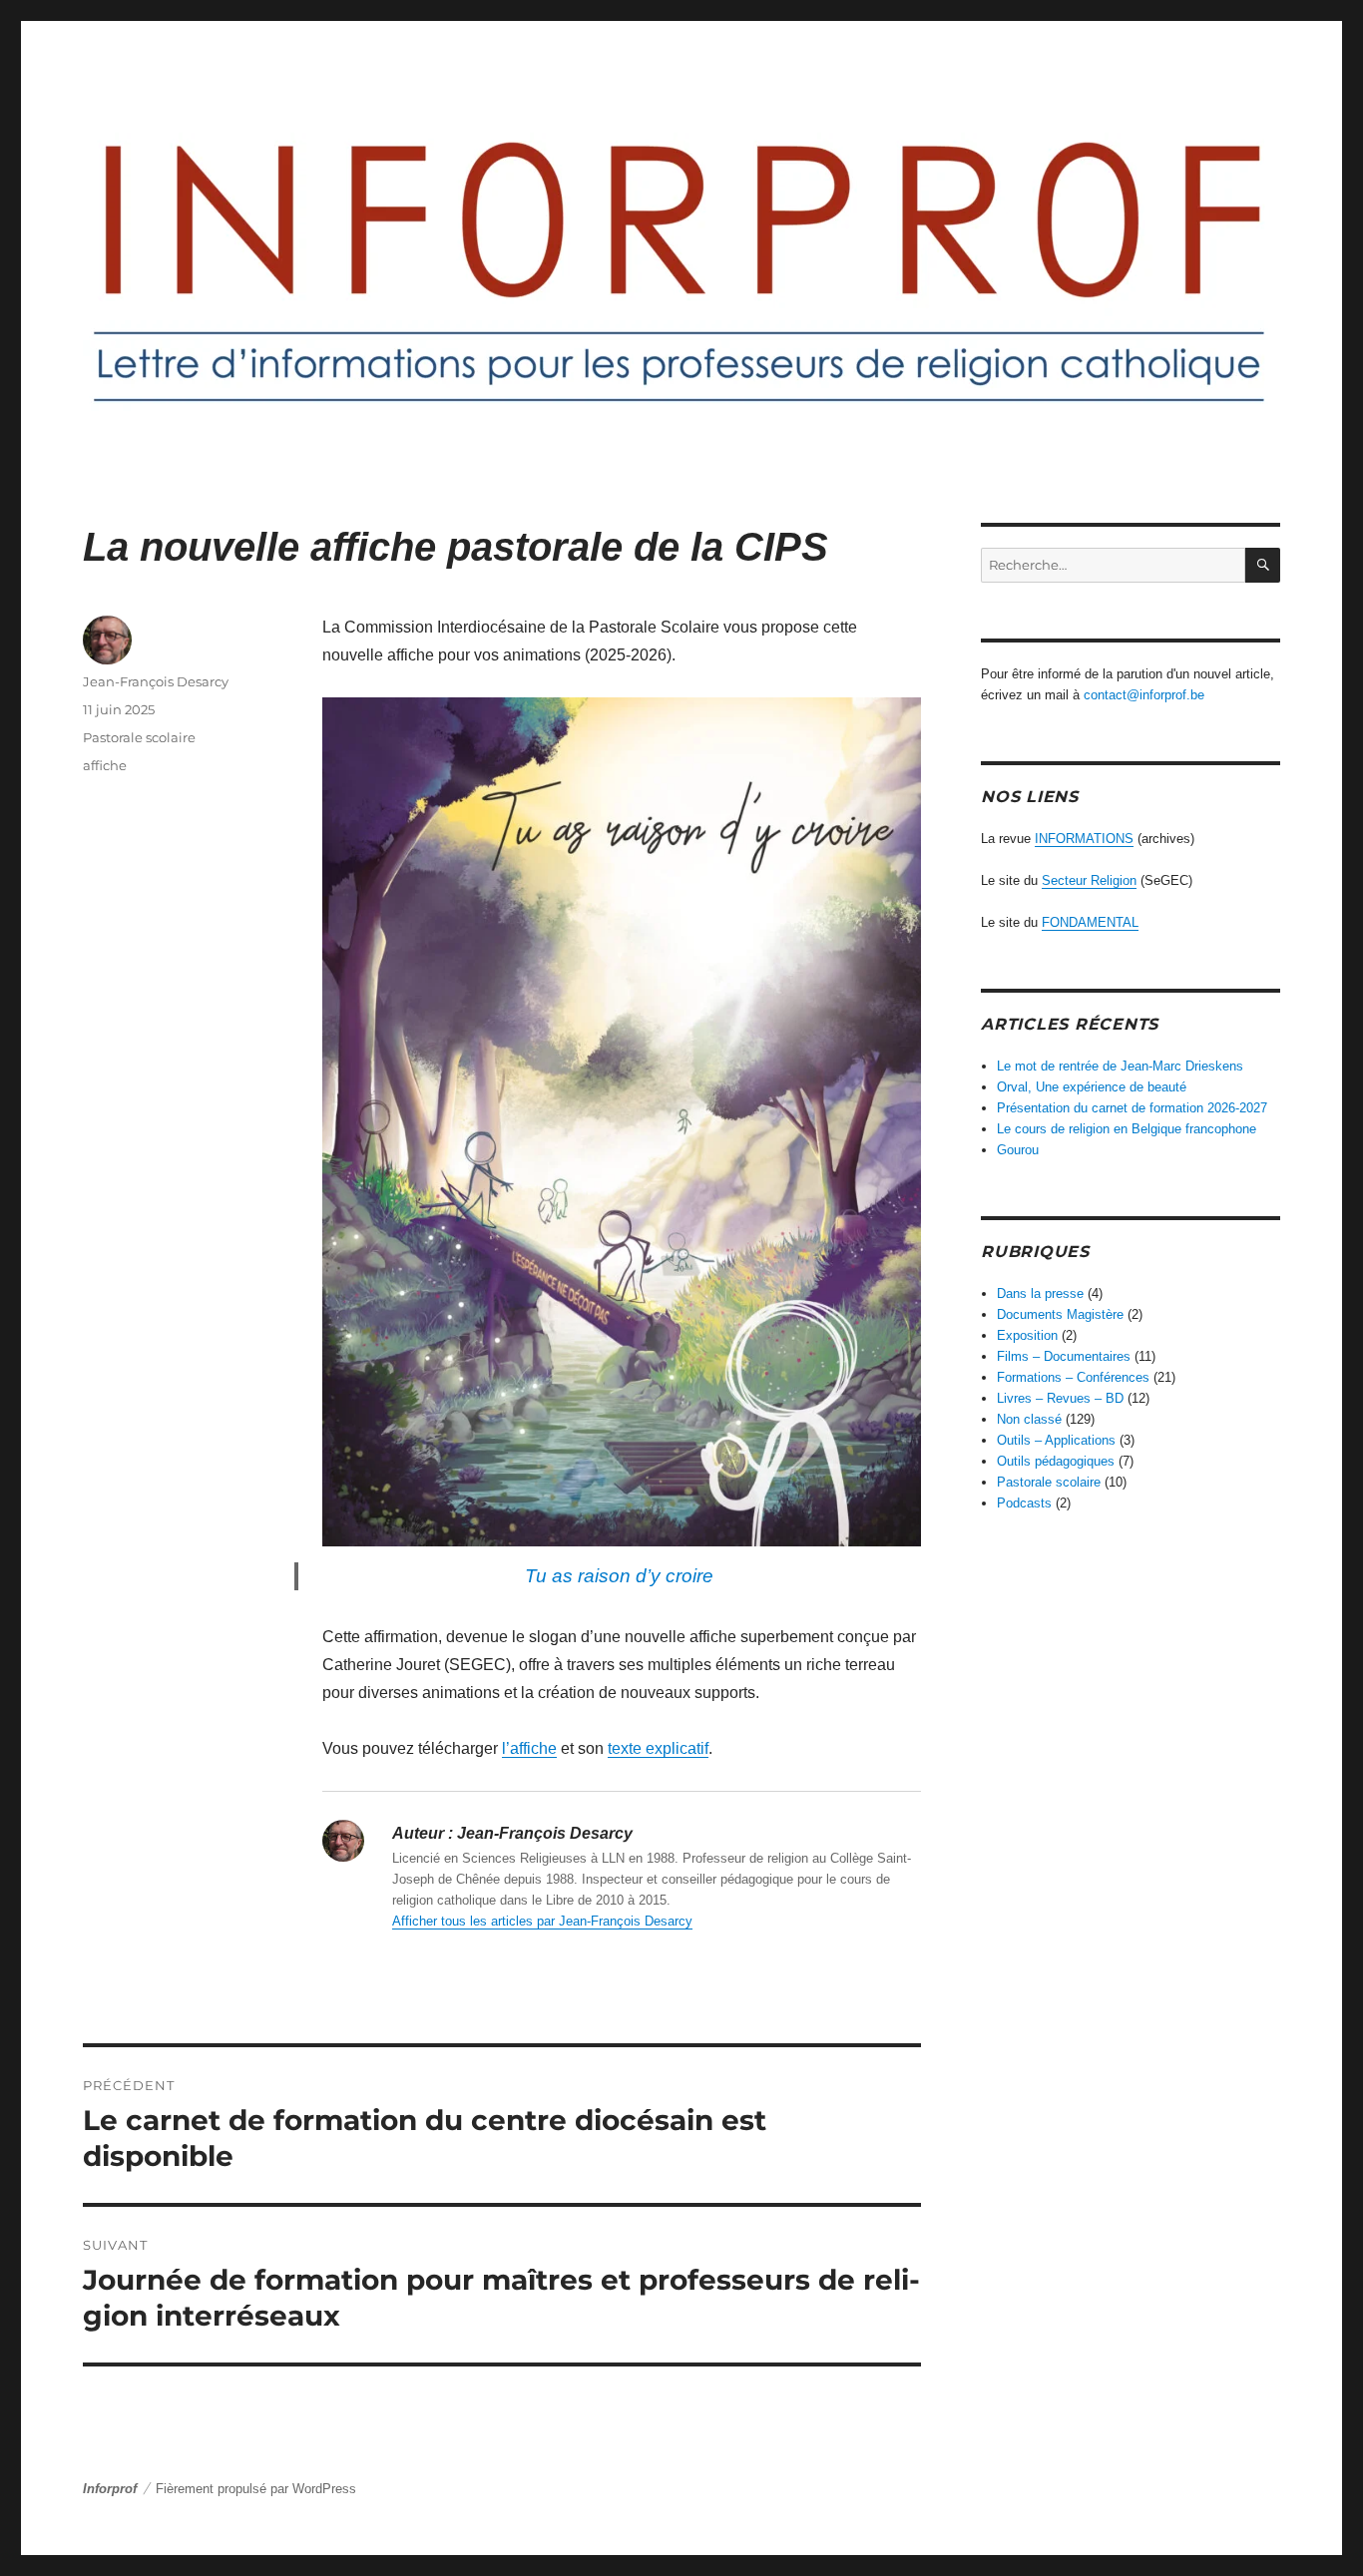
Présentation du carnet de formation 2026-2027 (1132, 1108)
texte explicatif (658, 1748)
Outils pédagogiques (1056, 1461)
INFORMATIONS (1084, 839)
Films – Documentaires (1064, 1356)
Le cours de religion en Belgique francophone (1127, 1129)
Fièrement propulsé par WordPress (256, 2489)
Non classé (1029, 1419)
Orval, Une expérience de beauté (1092, 1087)
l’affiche (529, 1748)
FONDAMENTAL (1090, 922)
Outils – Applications (1056, 1440)
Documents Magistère (1060, 1314)
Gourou (1018, 1150)
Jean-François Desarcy (156, 681)
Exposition (1027, 1335)
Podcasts (1024, 1503)
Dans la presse (1040, 1293)
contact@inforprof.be (1144, 695)
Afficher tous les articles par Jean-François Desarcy (542, 1921)
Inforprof (110, 2489)
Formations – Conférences (1073, 1377)
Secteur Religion (1089, 880)
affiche (105, 765)
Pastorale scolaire (139, 737)
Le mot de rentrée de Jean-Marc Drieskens (1120, 1066)
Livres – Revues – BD (1060, 1398)
